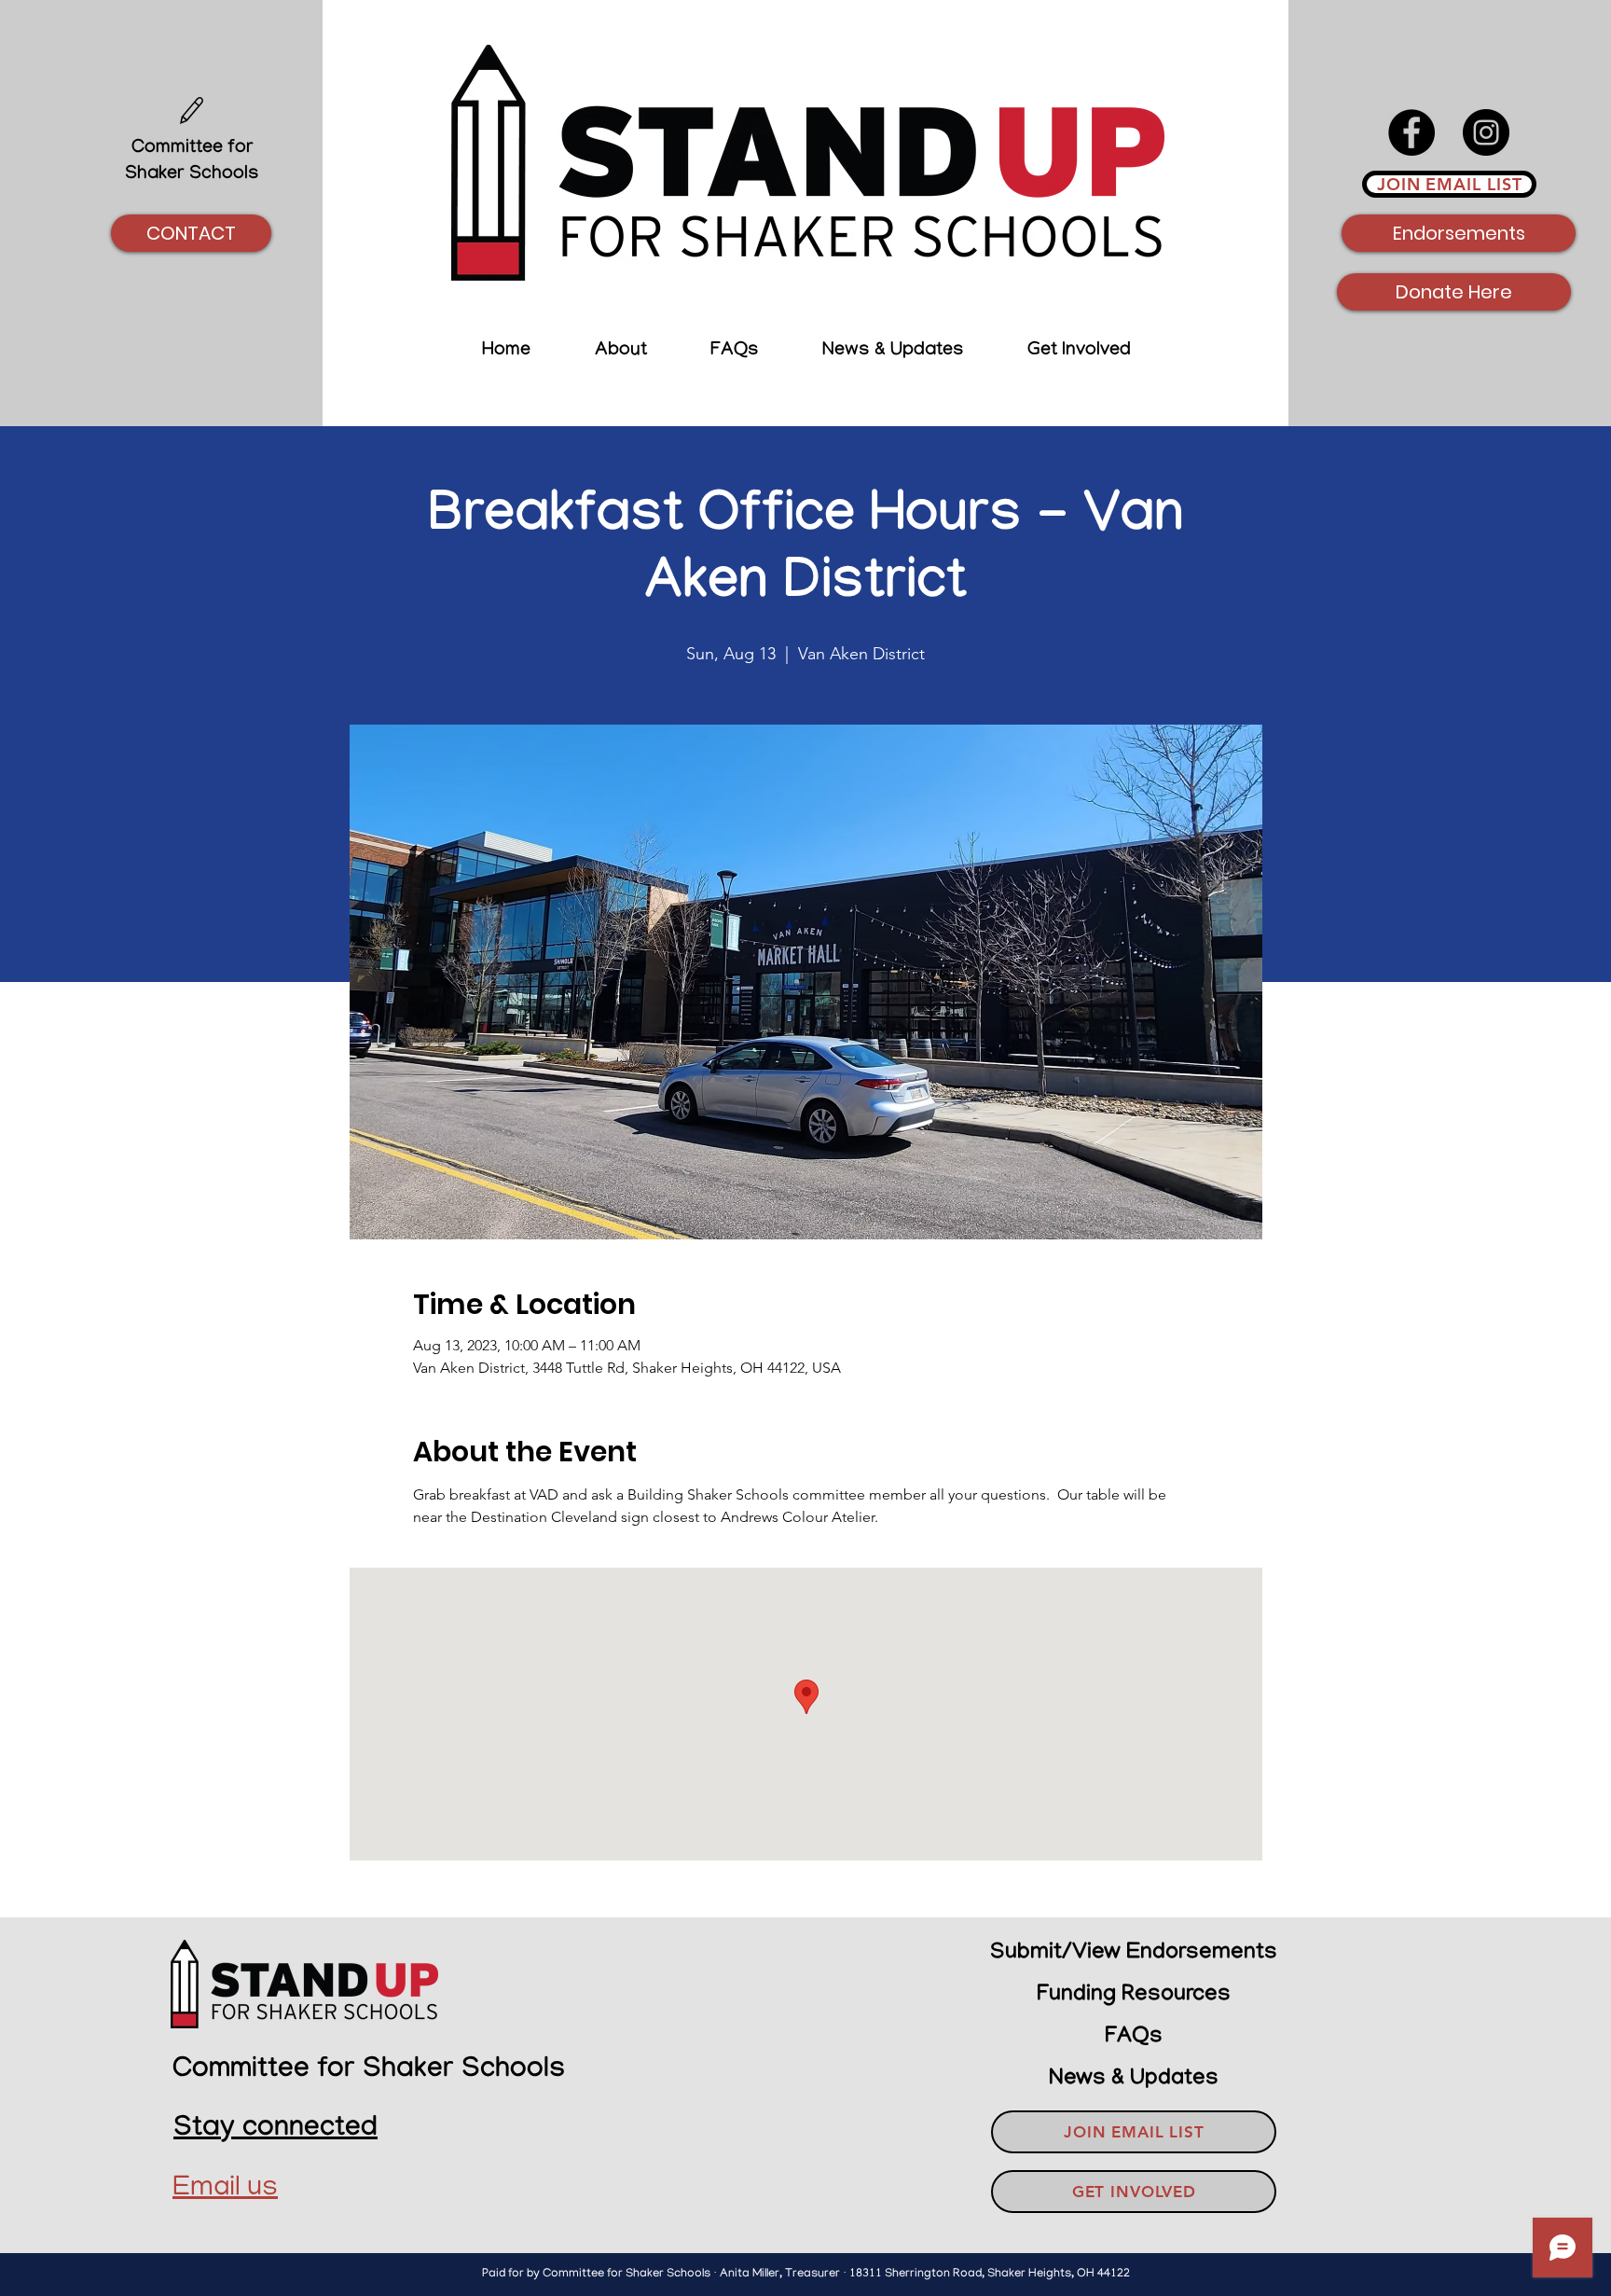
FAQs (1134, 2037)
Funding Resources (1134, 1995)
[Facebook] (1411, 132)
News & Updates (1134, 2079)
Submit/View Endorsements (1134, 1953)
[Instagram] (1486, 132)
